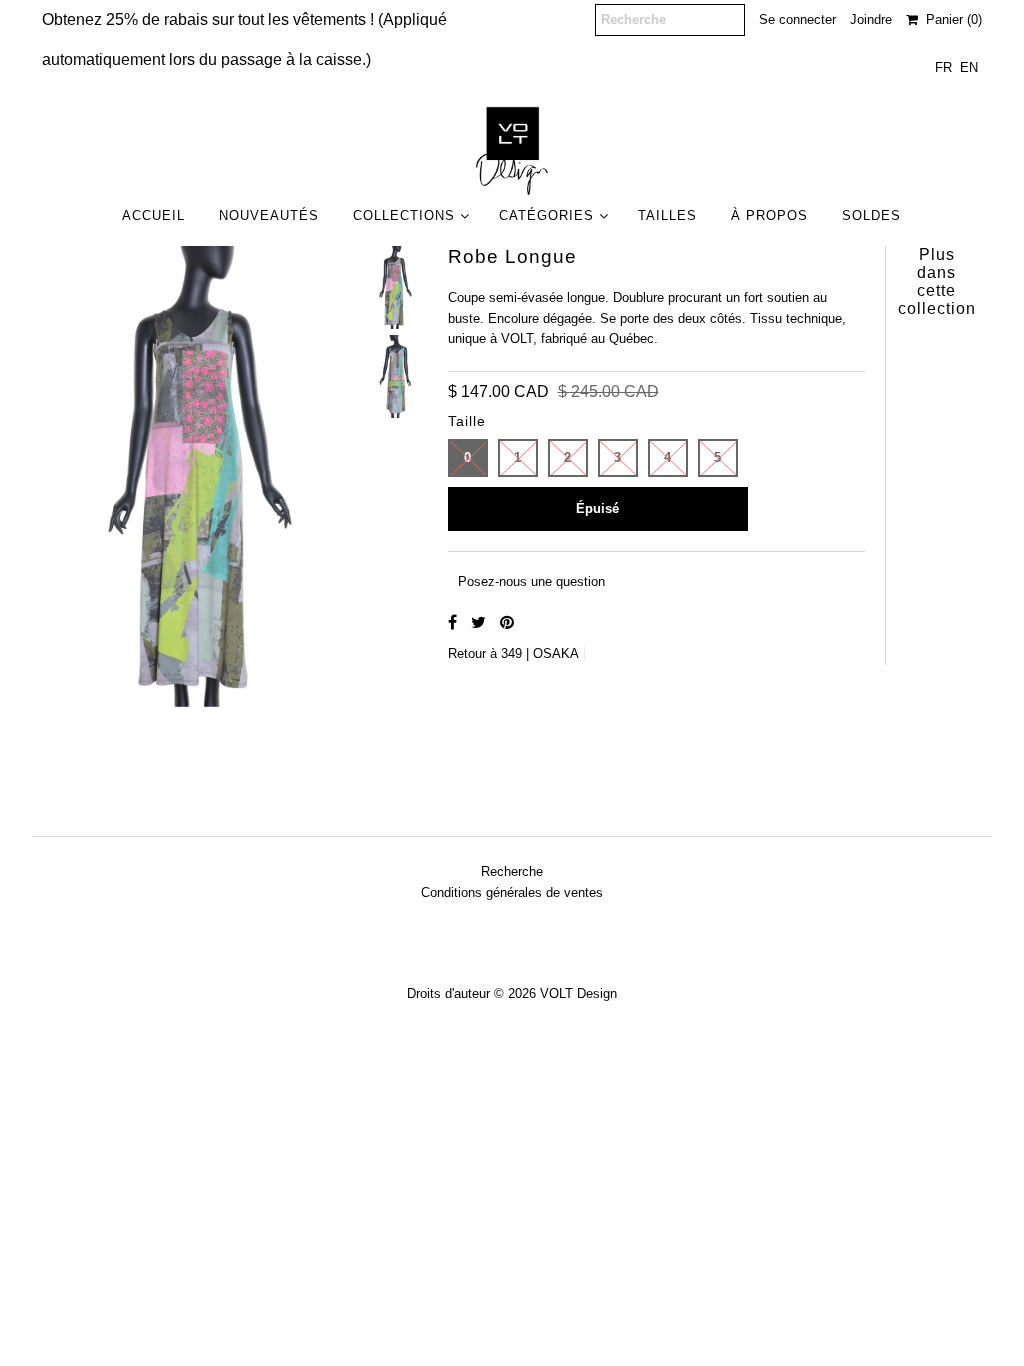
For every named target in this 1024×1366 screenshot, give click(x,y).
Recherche (512, 871)
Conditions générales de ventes (512, 892)
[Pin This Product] (507, 622)
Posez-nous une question (531, 581)
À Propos (769, 215)
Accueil (153, 215)
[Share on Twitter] (480, 622)
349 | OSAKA (540, 653)
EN (969, 67)
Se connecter (797, 19)
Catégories (546, 215)
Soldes (871, 215)
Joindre (871, 19)
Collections (404, 215)
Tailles (667, 215)
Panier (950, 19)
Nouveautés (269, 215)
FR (943, 67)
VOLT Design (578, 993)
